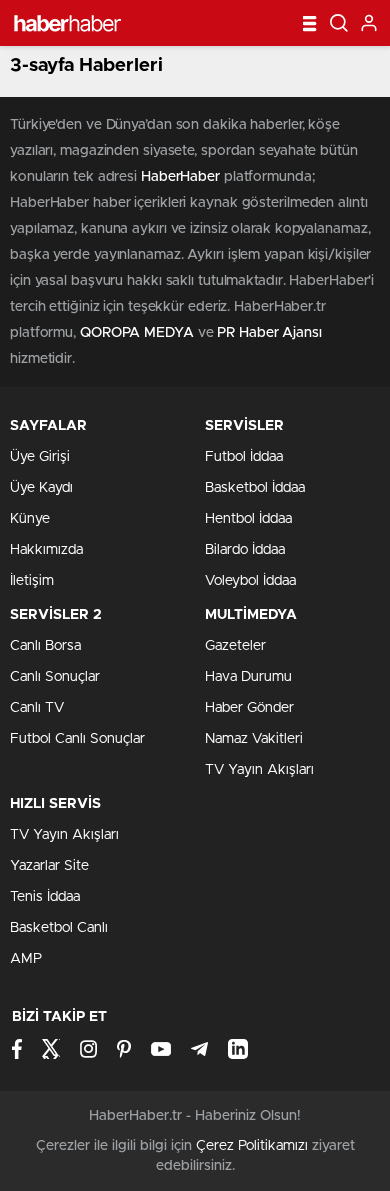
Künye (30, 519)
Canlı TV (37, 708)
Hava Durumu (248, 677)
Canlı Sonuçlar (55, 677)
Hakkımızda (46, 550)
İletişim (32, 581)
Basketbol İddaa (255, 488)
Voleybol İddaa (250, 581)
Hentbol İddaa (248, 519)
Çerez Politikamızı (252, 1146)
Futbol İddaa (244, 457)
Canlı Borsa (45, 646)
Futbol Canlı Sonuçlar (77, 739)
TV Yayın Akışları (259, 770)
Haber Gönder (249, 708)
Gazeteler (235, 646)
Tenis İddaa (45, 897)
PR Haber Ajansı (269, 333)
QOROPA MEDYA (137, 333)
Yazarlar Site (49, 866)
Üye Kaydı (41, 488)
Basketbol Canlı (59, 928)
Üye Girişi (40, 457)
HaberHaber (180, 177)
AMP (26, 959)
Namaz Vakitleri (254, 739)
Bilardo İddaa (245, 550)
